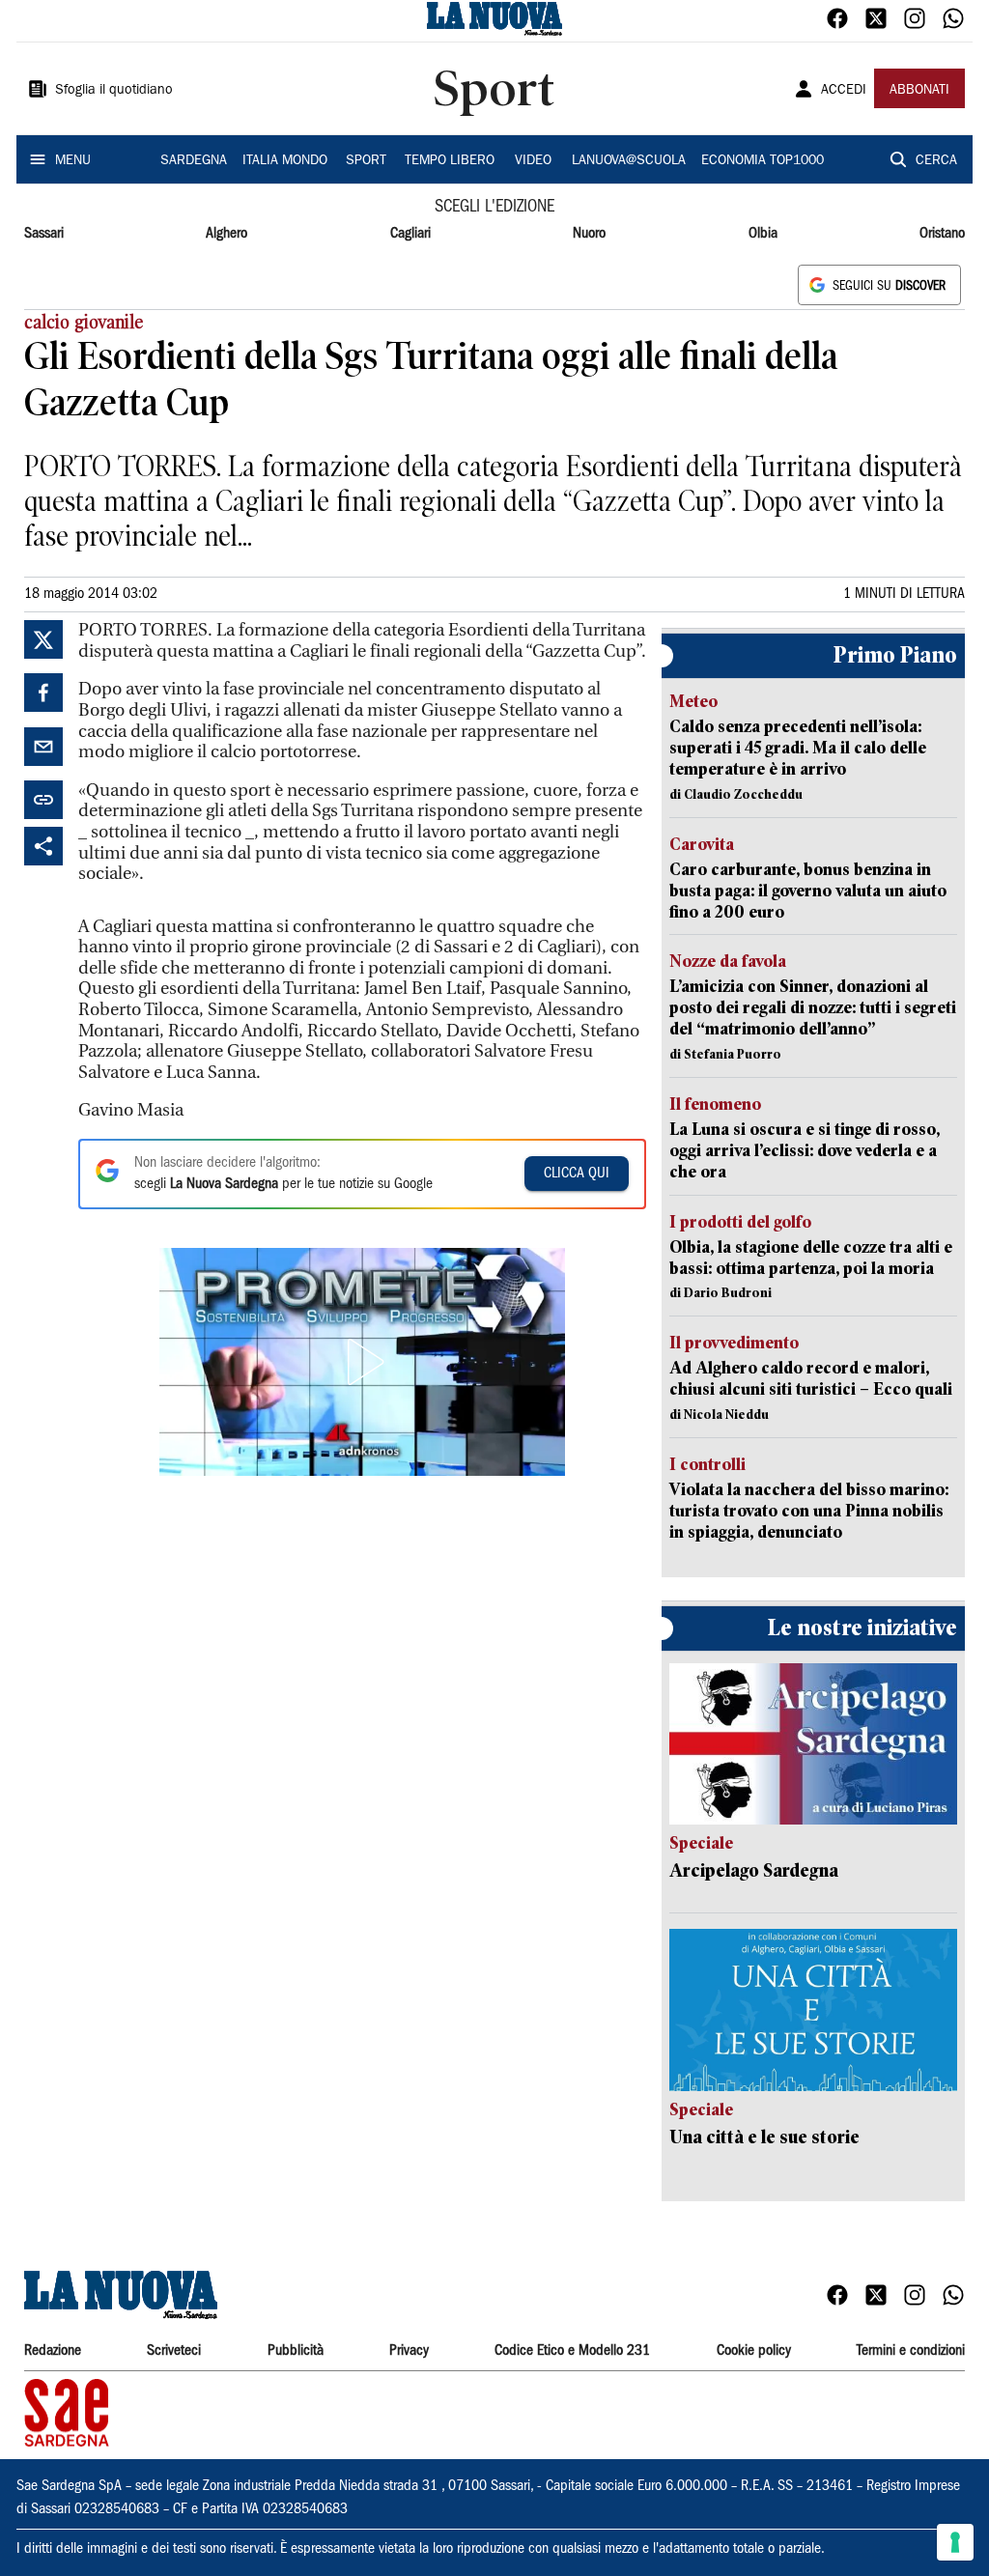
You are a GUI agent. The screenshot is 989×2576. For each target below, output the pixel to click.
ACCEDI (844, 91)
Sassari (44, 234)
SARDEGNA (194, 161)
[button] (362, 1362)
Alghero (226, 234)
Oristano (942, 234)
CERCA (936, 161)
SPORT (366, 161)
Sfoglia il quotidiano (114, 91)
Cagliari (410, 234)
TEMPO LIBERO (450, 161)
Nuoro (589, 234)
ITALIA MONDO (285, 161)
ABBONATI (919, 91)
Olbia (763, 234)
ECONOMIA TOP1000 (763, 161)
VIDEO (533, 161)
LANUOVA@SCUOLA (629, 161)
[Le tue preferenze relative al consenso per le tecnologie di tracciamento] (955, 2542)
